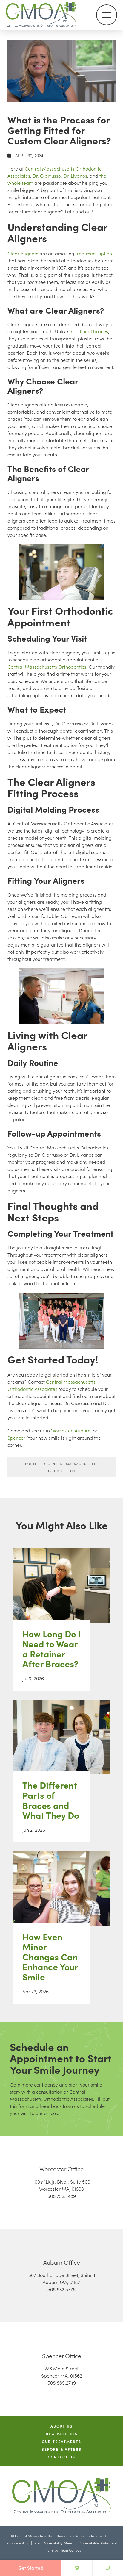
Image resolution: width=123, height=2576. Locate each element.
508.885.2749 (62, 2383)
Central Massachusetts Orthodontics (47, 667)
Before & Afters (61, 2449)
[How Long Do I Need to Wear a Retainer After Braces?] (61, 1591)
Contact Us (61, 2457)
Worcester (62, 1430)
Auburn (83, 1430)
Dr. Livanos (75, 176)
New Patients (62, 2434)
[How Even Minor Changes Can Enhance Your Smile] (61, 1894)
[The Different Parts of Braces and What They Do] (61, 1743)
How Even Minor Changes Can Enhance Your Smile (50, 1957)
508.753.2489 (62, 2196)
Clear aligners (23, 253)
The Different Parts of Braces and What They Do (51, 1800)
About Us (61, 2426)
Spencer (16, 1438)
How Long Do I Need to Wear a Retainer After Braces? (52, 1649)
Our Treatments (61, 2442)
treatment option (94, 253)
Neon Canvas (70, 2550)
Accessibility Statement (98, 2543)
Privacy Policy (17, 2543)
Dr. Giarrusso (47, 176)
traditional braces (89, 331)
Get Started (31, 2568)
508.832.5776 (61, 2289)
